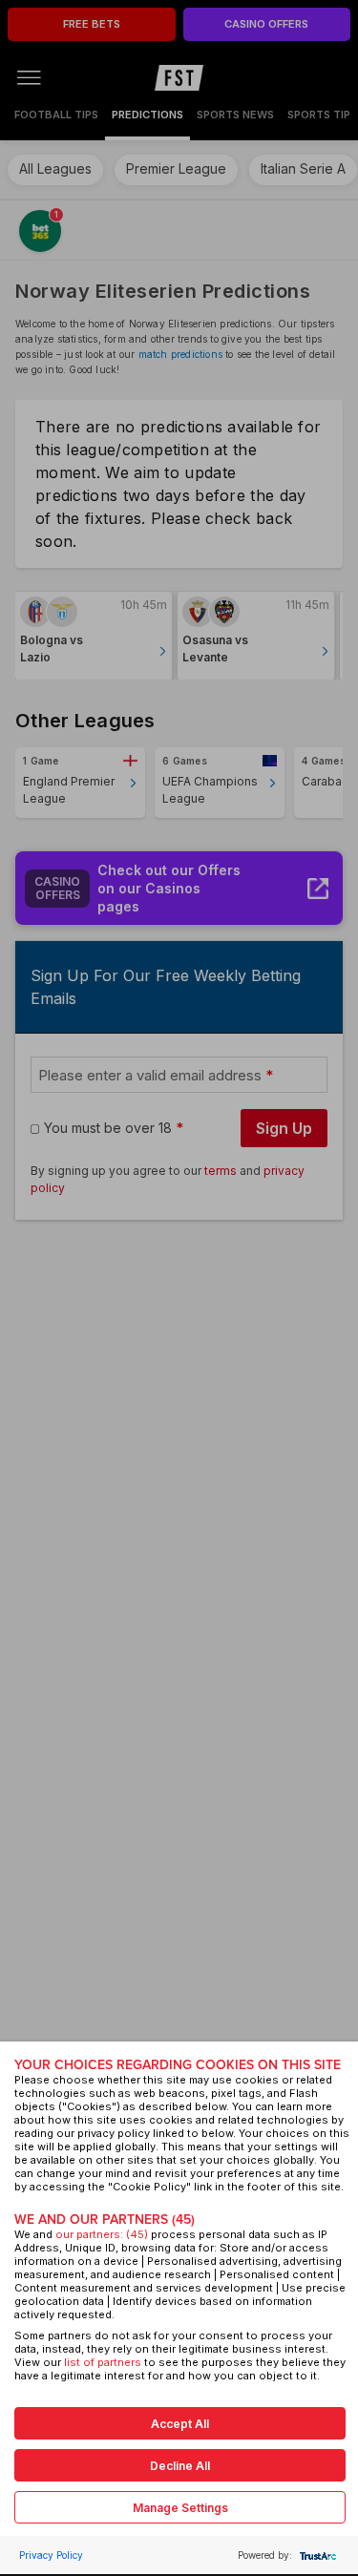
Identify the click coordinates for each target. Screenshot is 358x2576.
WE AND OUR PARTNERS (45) (105, 2220)
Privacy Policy (51, 2555)
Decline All (180, 2466)
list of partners (103, 2362)
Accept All (180, 2424)
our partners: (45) (102, 2234)
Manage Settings (180, 2508)
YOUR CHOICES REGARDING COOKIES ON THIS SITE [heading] (178, 2065)
